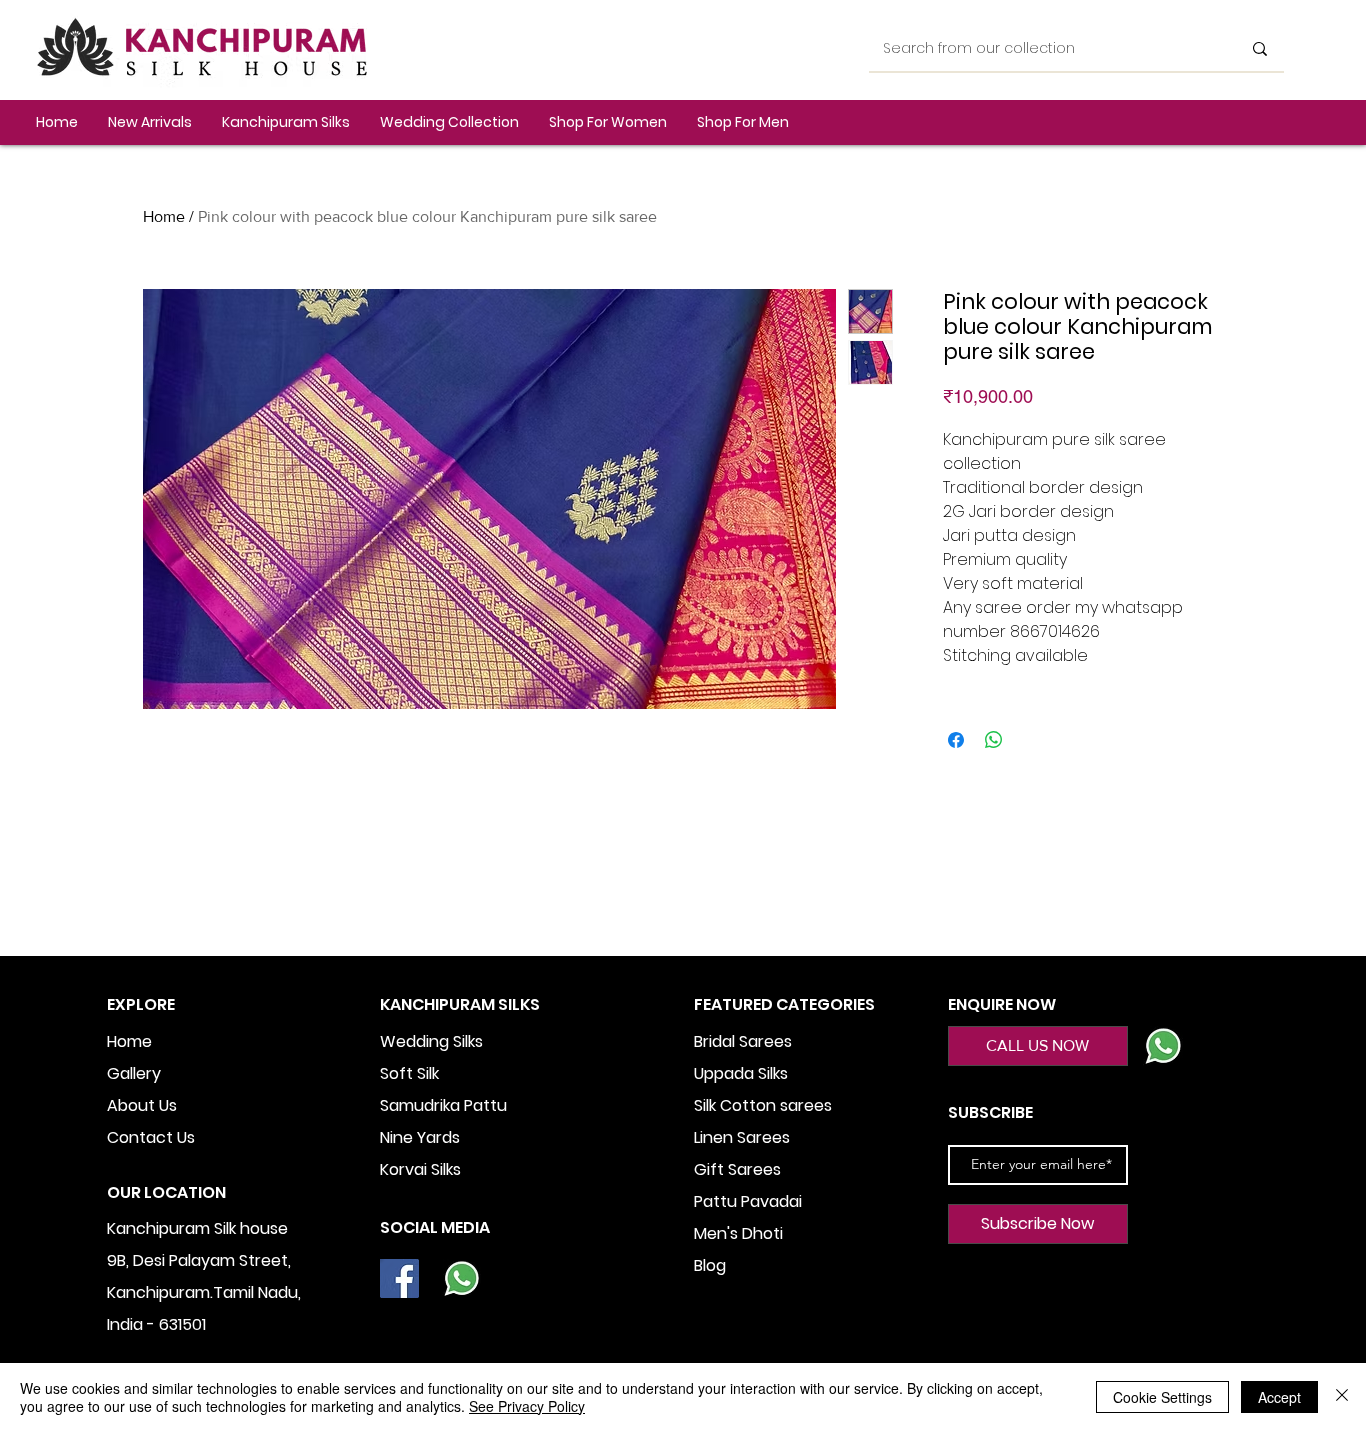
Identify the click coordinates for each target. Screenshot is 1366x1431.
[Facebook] (399, 1278)
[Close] (1342, 1397)
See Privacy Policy (527, 1406)
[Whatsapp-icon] (461, 1278)
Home (164, 216)
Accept (1279, 1397)
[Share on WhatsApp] (994, 740)
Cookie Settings (1162, 1397)
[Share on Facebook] (956, 740)
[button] (286, 122)
